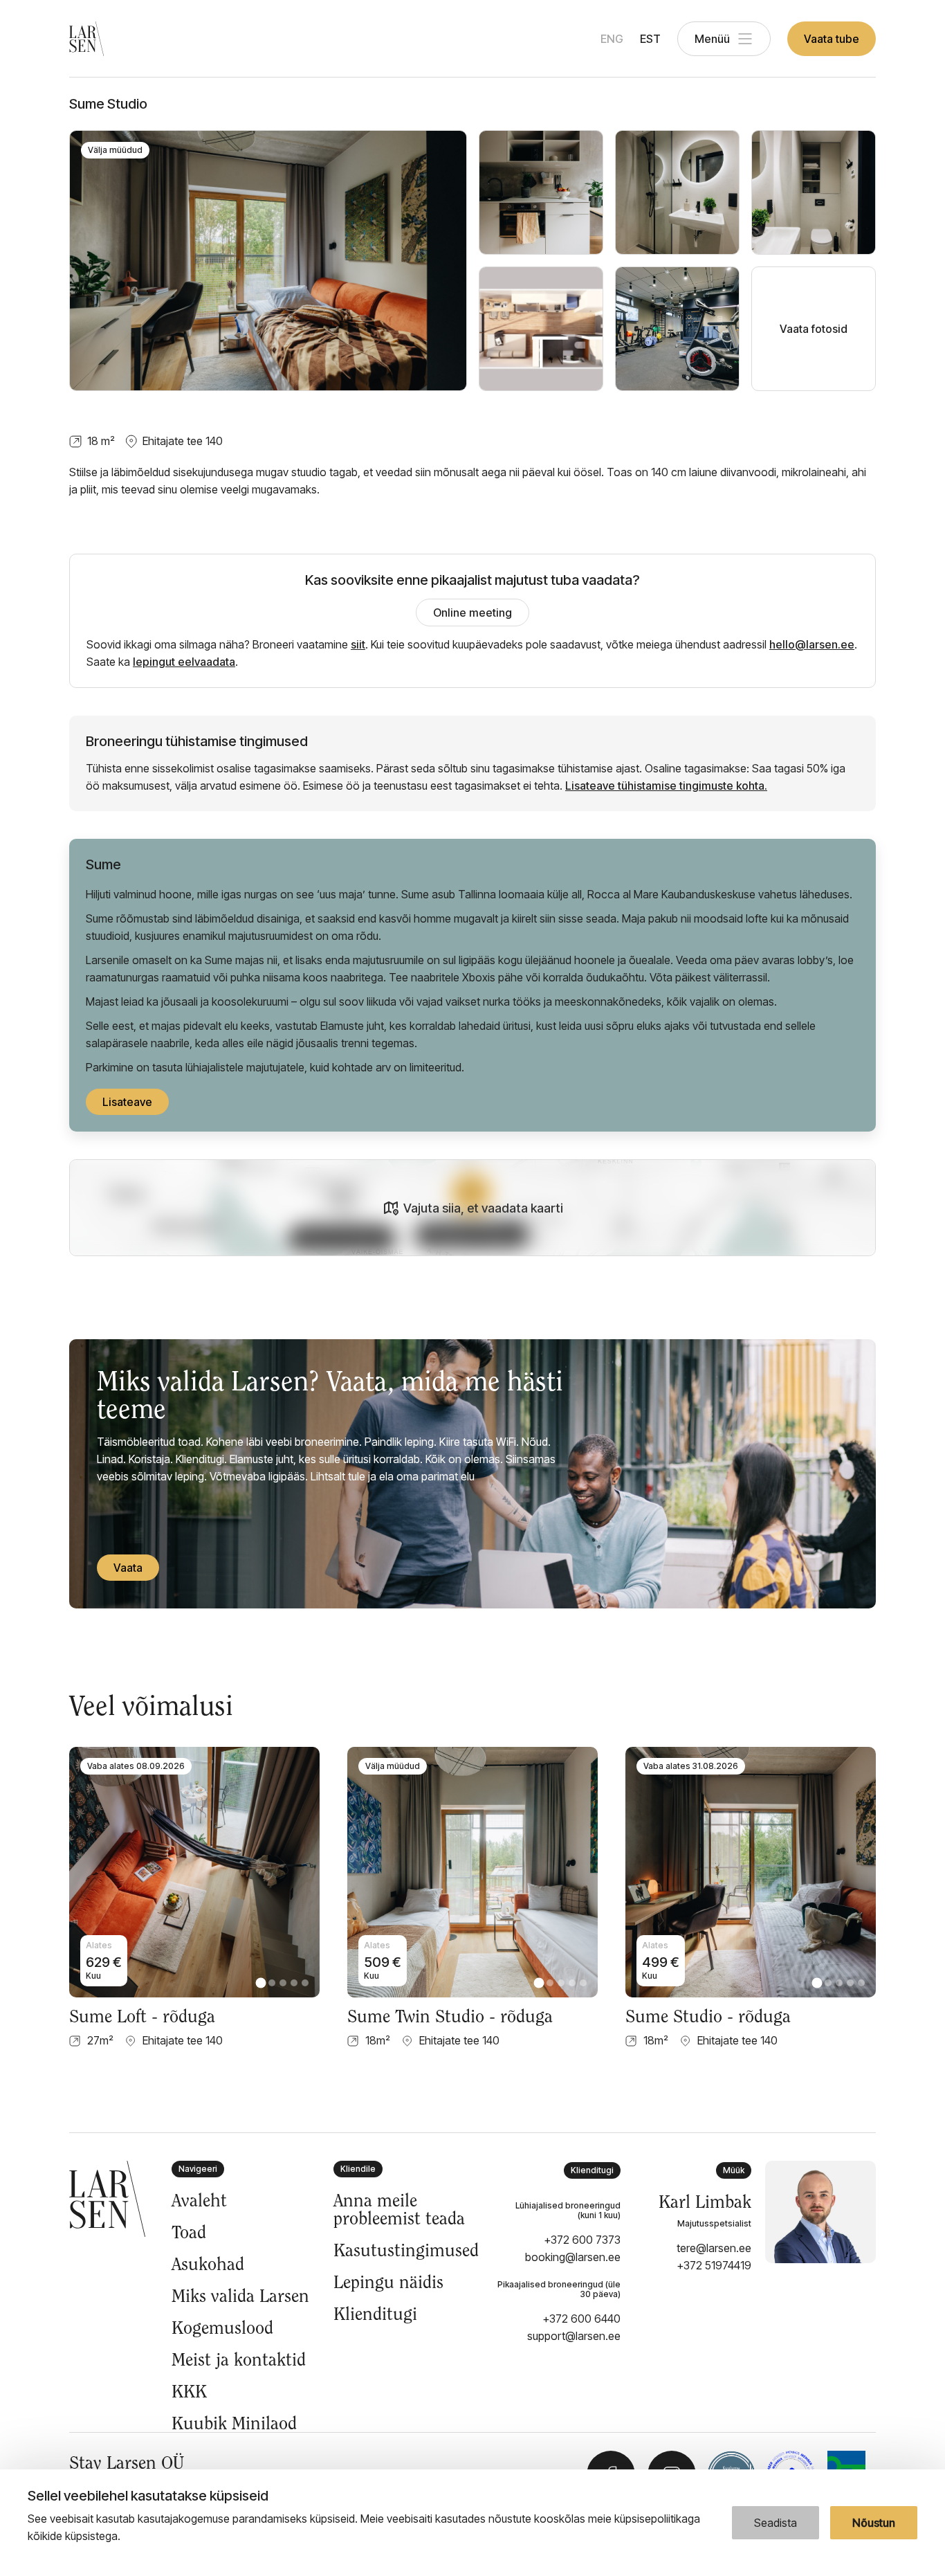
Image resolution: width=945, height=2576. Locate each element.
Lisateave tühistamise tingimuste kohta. (666, 786)
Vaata (128, 1568)
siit (358, 644)
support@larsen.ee (574, 2336)
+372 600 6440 (581, 2319)
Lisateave (127, 1102)
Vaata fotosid (814, 329)
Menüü (712, 39)
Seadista (776, 2523)
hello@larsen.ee (812, 644)
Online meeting (472, 613)
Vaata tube (832, 39)
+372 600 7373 (582, 2240)
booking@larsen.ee (573, 2257)
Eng (612, 39)
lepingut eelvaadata (184, 662)
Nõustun (874, 2523)
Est (650, 39)
